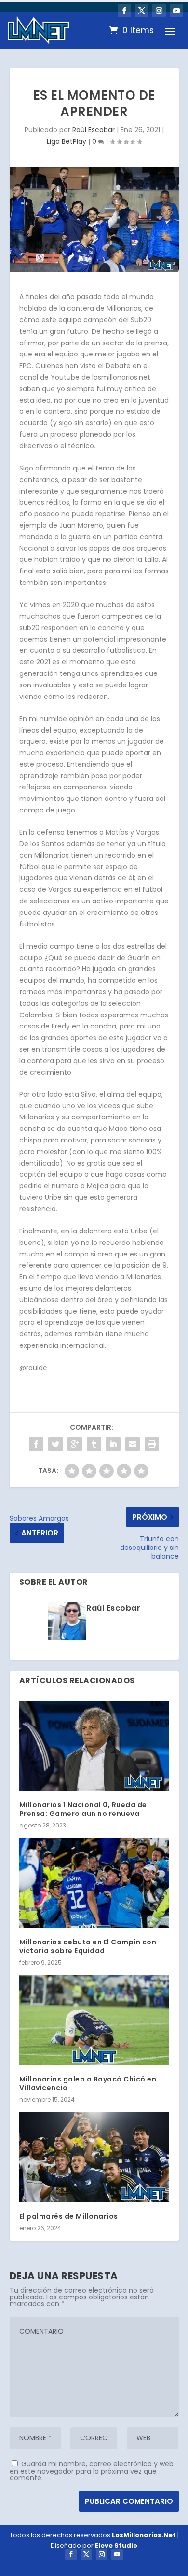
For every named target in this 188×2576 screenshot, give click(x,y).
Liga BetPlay (67, 141)
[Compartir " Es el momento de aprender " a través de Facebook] (36, 1444)
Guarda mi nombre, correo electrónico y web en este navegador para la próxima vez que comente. (92, 2471)
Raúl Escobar (94, 130)
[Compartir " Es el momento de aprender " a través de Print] (152, 1444)
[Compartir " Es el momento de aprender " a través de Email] (133, 1444)
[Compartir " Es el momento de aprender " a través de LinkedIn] (113, 1444)
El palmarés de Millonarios (69, 2216)
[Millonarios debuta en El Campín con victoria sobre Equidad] (94, 1883)
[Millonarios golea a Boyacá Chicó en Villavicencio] (94, 2020)
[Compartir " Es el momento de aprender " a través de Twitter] (55, 1444)
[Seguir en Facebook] (124, 11)
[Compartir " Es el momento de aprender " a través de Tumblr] (94, 1444)
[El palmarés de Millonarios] (94, 2157)
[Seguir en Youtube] (176, 11)
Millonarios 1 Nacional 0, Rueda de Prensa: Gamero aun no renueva (83, 1809)
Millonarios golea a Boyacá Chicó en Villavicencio (88, 2083)
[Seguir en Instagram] (159, 11)
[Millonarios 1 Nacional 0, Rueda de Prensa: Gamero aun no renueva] (94, 1746)
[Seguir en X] (142, 11)
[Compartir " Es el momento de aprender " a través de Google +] (75, 1444)
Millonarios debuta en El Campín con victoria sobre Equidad (88, 1946)
